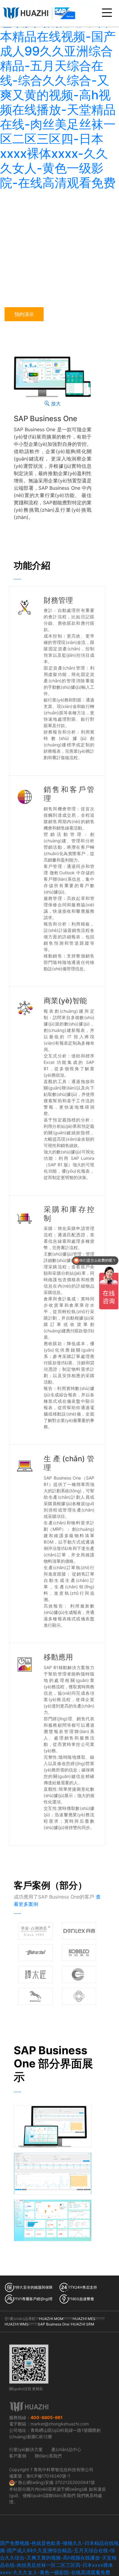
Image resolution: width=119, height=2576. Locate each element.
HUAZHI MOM (51, 2319)
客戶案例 (18, 2456)
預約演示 (24, 314)
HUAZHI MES (84, 2319)
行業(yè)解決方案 (26, 2449)
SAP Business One (54, 2324)
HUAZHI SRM (83, 2324)
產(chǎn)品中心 (66, 2449)
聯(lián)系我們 (48, 2456)
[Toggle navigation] (107, 13)
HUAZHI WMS (17, 2324)
